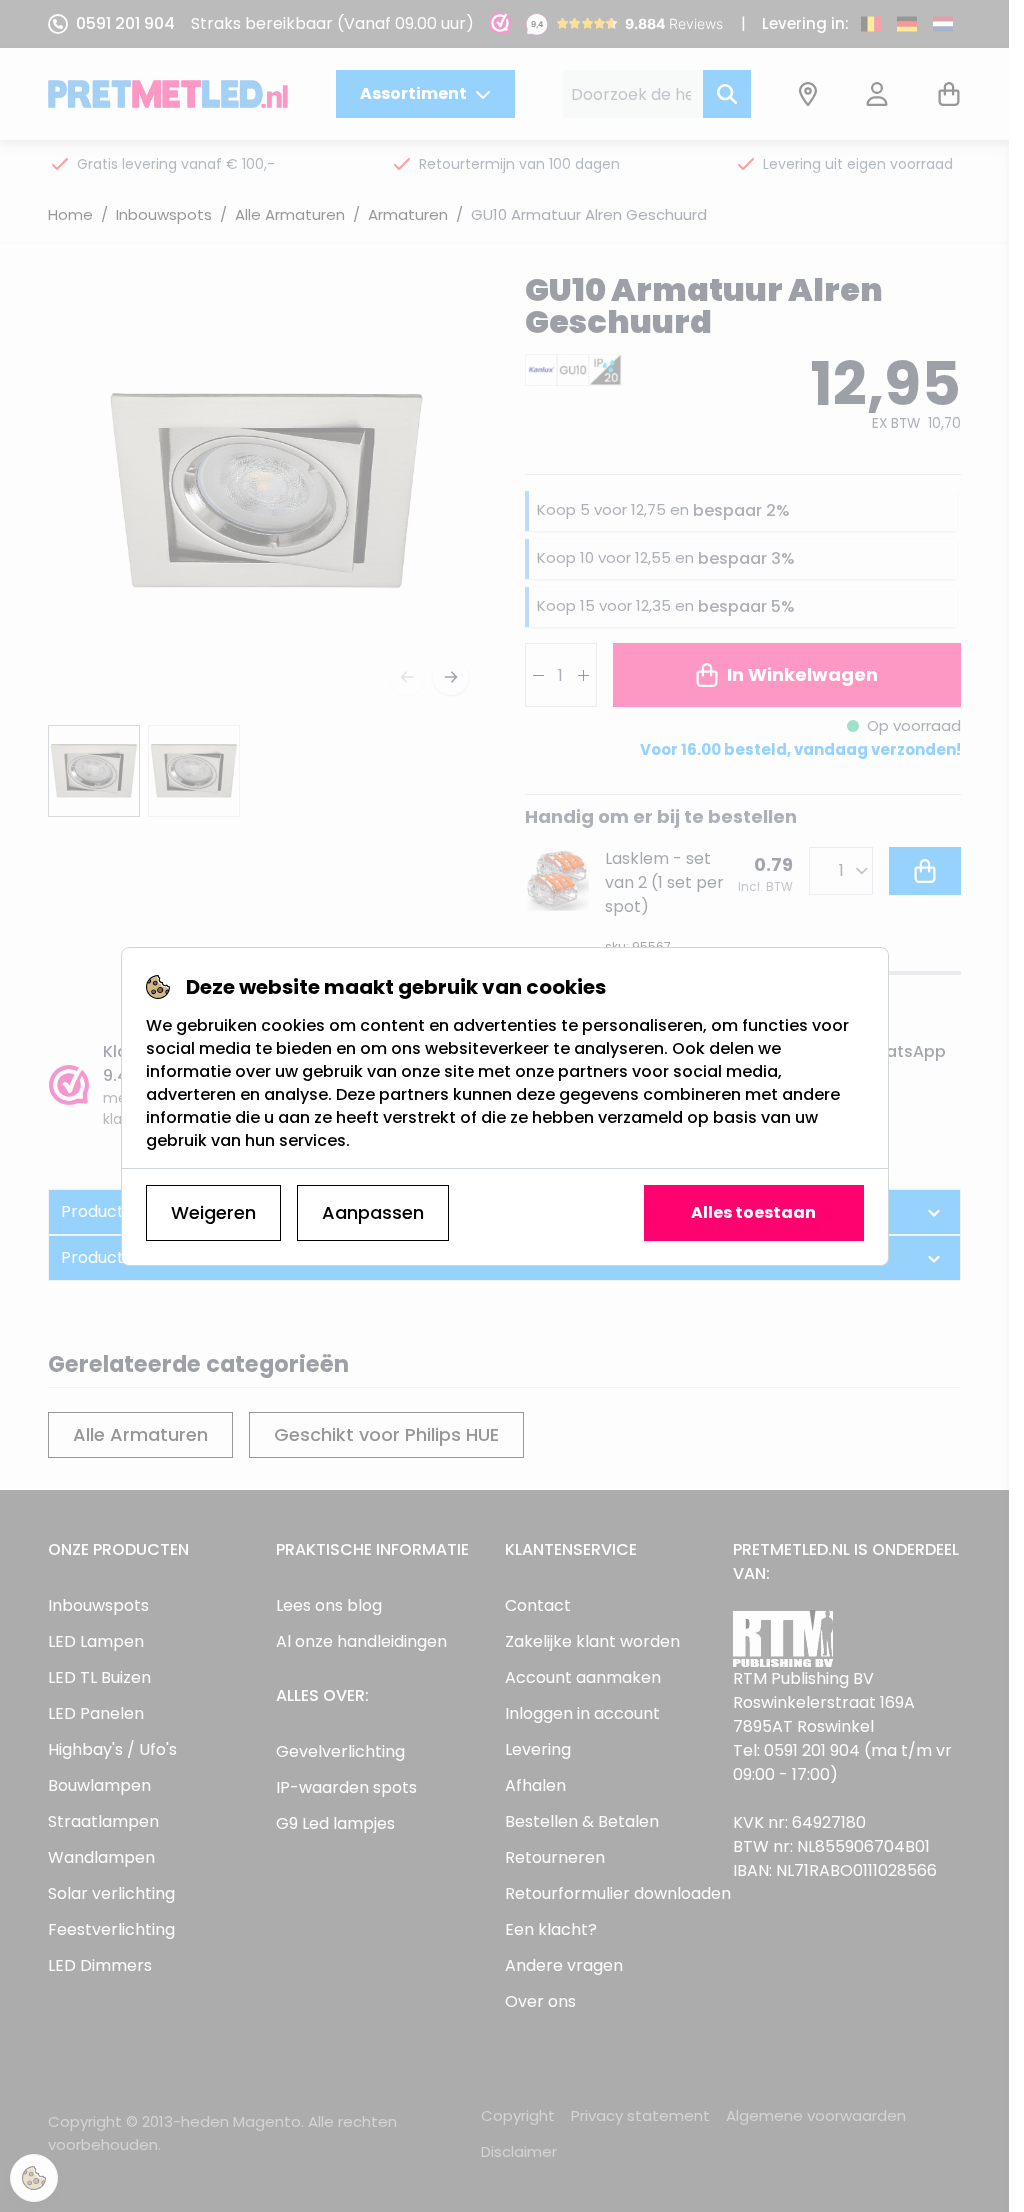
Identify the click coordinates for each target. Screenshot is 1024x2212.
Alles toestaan (753, 1212)
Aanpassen (373, 1212)
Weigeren (213, 1212)
